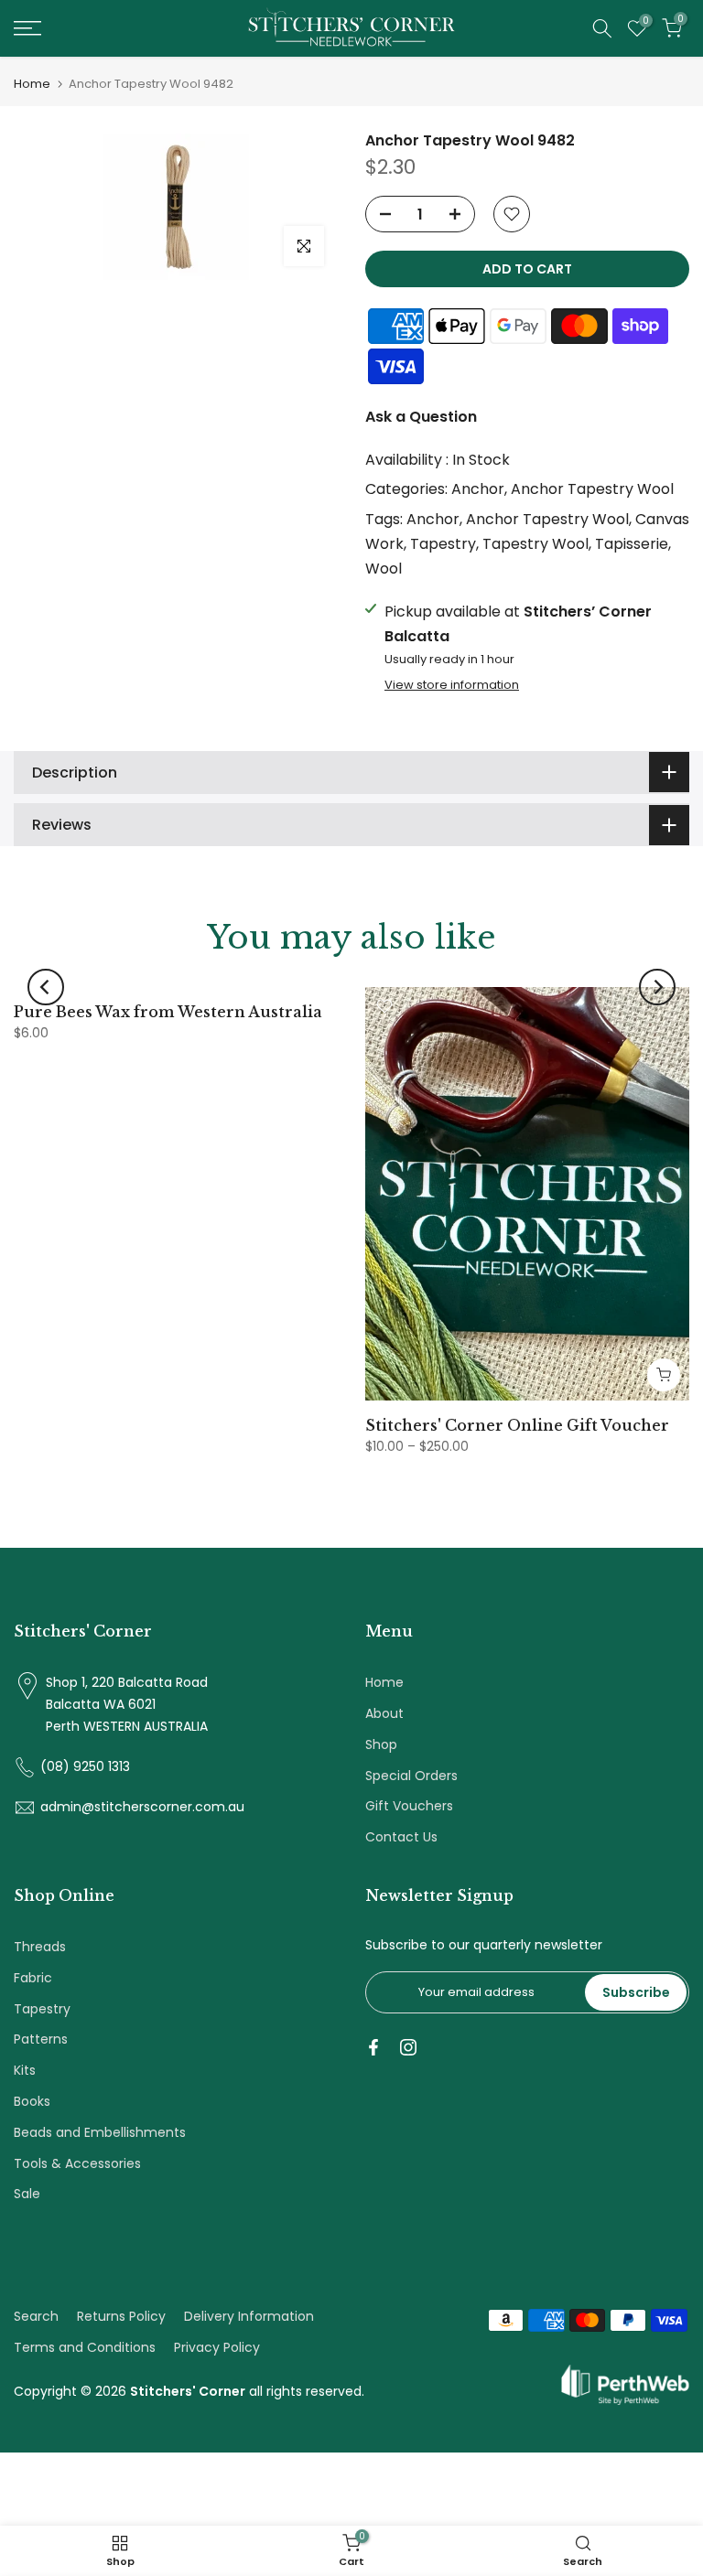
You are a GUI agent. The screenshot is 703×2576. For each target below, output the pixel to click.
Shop (381, 1744)
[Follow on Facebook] (373, 2047)
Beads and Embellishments (100, 2132)
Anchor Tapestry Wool (592, 489)
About (384, 1713)
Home (32, 84)
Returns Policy (121, 2316)
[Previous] (46, 987)
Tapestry (443, 544)
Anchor (478, 489)
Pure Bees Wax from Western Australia (168, 1012)
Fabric (33, 1978)
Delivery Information (249, 2316)
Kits (25, 2070)
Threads (40, 1947)
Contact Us (401, 1837)
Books (32, 2101)
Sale (27, 2194)
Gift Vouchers (409, 1806)
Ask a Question (421, 417)
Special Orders (411, 1776)
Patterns (41, 2039)
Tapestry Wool (535, 544)
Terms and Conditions (85, 2347)
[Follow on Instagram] (408, 2047)
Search (36, 2316)
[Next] (657, 987)
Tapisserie (632, 544)
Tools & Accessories (77, 2163)
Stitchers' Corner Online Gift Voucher (517, 1425)
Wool (384, 569)
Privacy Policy (217, 2347)
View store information (452, 685)
